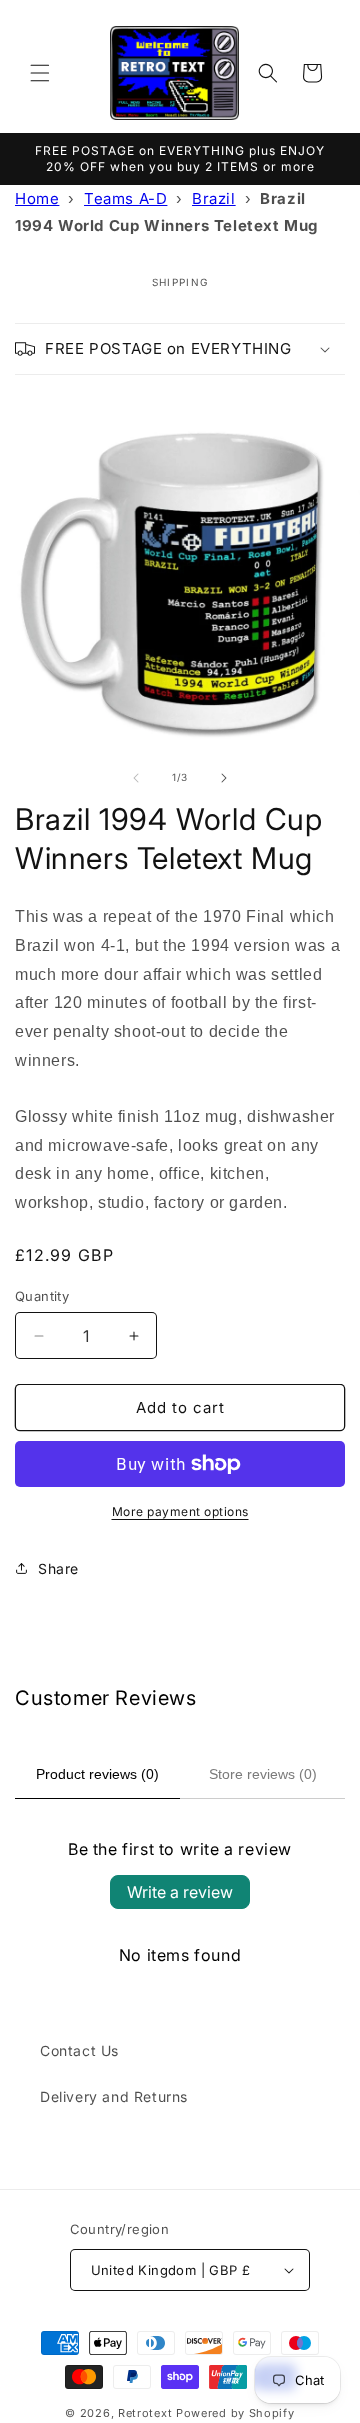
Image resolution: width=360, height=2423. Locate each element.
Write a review (180, 1892)
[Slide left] (136, 778)
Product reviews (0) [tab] (97, 1774)
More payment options (180, 1511)
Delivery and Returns (114, 2096)
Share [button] (58, 1568)
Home (37, 198)
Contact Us (79, 2050)
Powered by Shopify (235, 2413)
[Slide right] (224, 778)
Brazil (214, 198)
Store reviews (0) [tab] (263, 1774)
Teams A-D (125, 198)
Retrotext (145, 2413)
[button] (40, 73)
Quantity (42, 1296)
